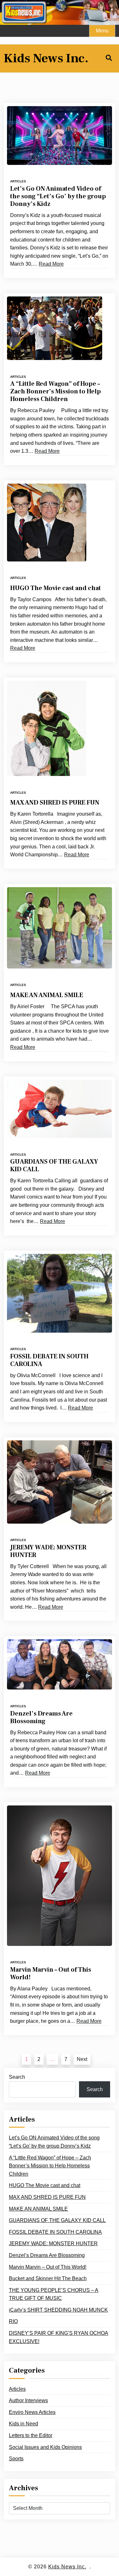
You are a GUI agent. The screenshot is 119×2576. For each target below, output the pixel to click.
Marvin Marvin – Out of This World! (51, 1974)
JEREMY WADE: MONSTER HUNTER (48, 1551)
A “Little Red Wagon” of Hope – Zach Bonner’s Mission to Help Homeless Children (56, 391)
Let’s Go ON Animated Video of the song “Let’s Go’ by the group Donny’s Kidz (58, 196)
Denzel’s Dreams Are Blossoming (41, 1717)
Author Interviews (28, 2400)
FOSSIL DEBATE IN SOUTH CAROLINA (49, 1360)
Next (82, 2059)
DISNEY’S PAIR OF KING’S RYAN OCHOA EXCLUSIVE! (59, 2337)
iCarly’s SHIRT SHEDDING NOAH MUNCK (58, 2310)
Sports (16, 2459)
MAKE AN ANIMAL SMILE (47, 995)
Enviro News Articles (32, 2412)
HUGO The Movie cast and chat (56, 588)
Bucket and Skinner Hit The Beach (48, 2278)
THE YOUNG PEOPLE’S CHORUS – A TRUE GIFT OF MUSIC (54, 2294)
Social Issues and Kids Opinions (45, 2447)
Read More (51, 264)
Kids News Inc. (46, 58)
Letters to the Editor (31, 2435)
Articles (18, 181)
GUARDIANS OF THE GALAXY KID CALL (54, 1166)
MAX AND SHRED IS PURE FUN (55, 803)
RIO (13, 2321)
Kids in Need (23, 2424)
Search (17, 2077)
